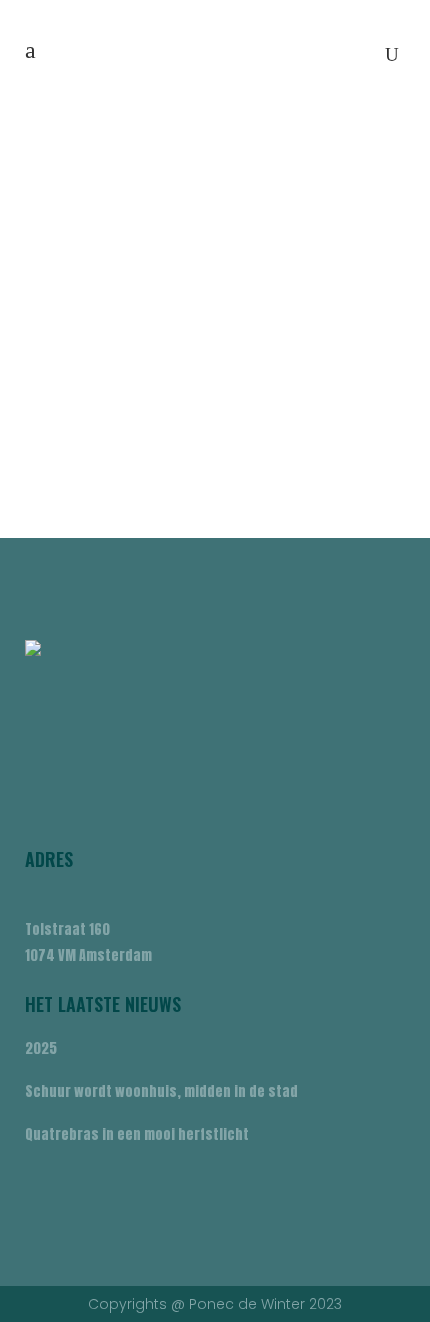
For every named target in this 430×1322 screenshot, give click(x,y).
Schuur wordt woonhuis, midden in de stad (161, 1091)
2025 (41, 1048)
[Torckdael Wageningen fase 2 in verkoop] (215, 265)
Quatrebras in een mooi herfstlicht (137, 1134)
